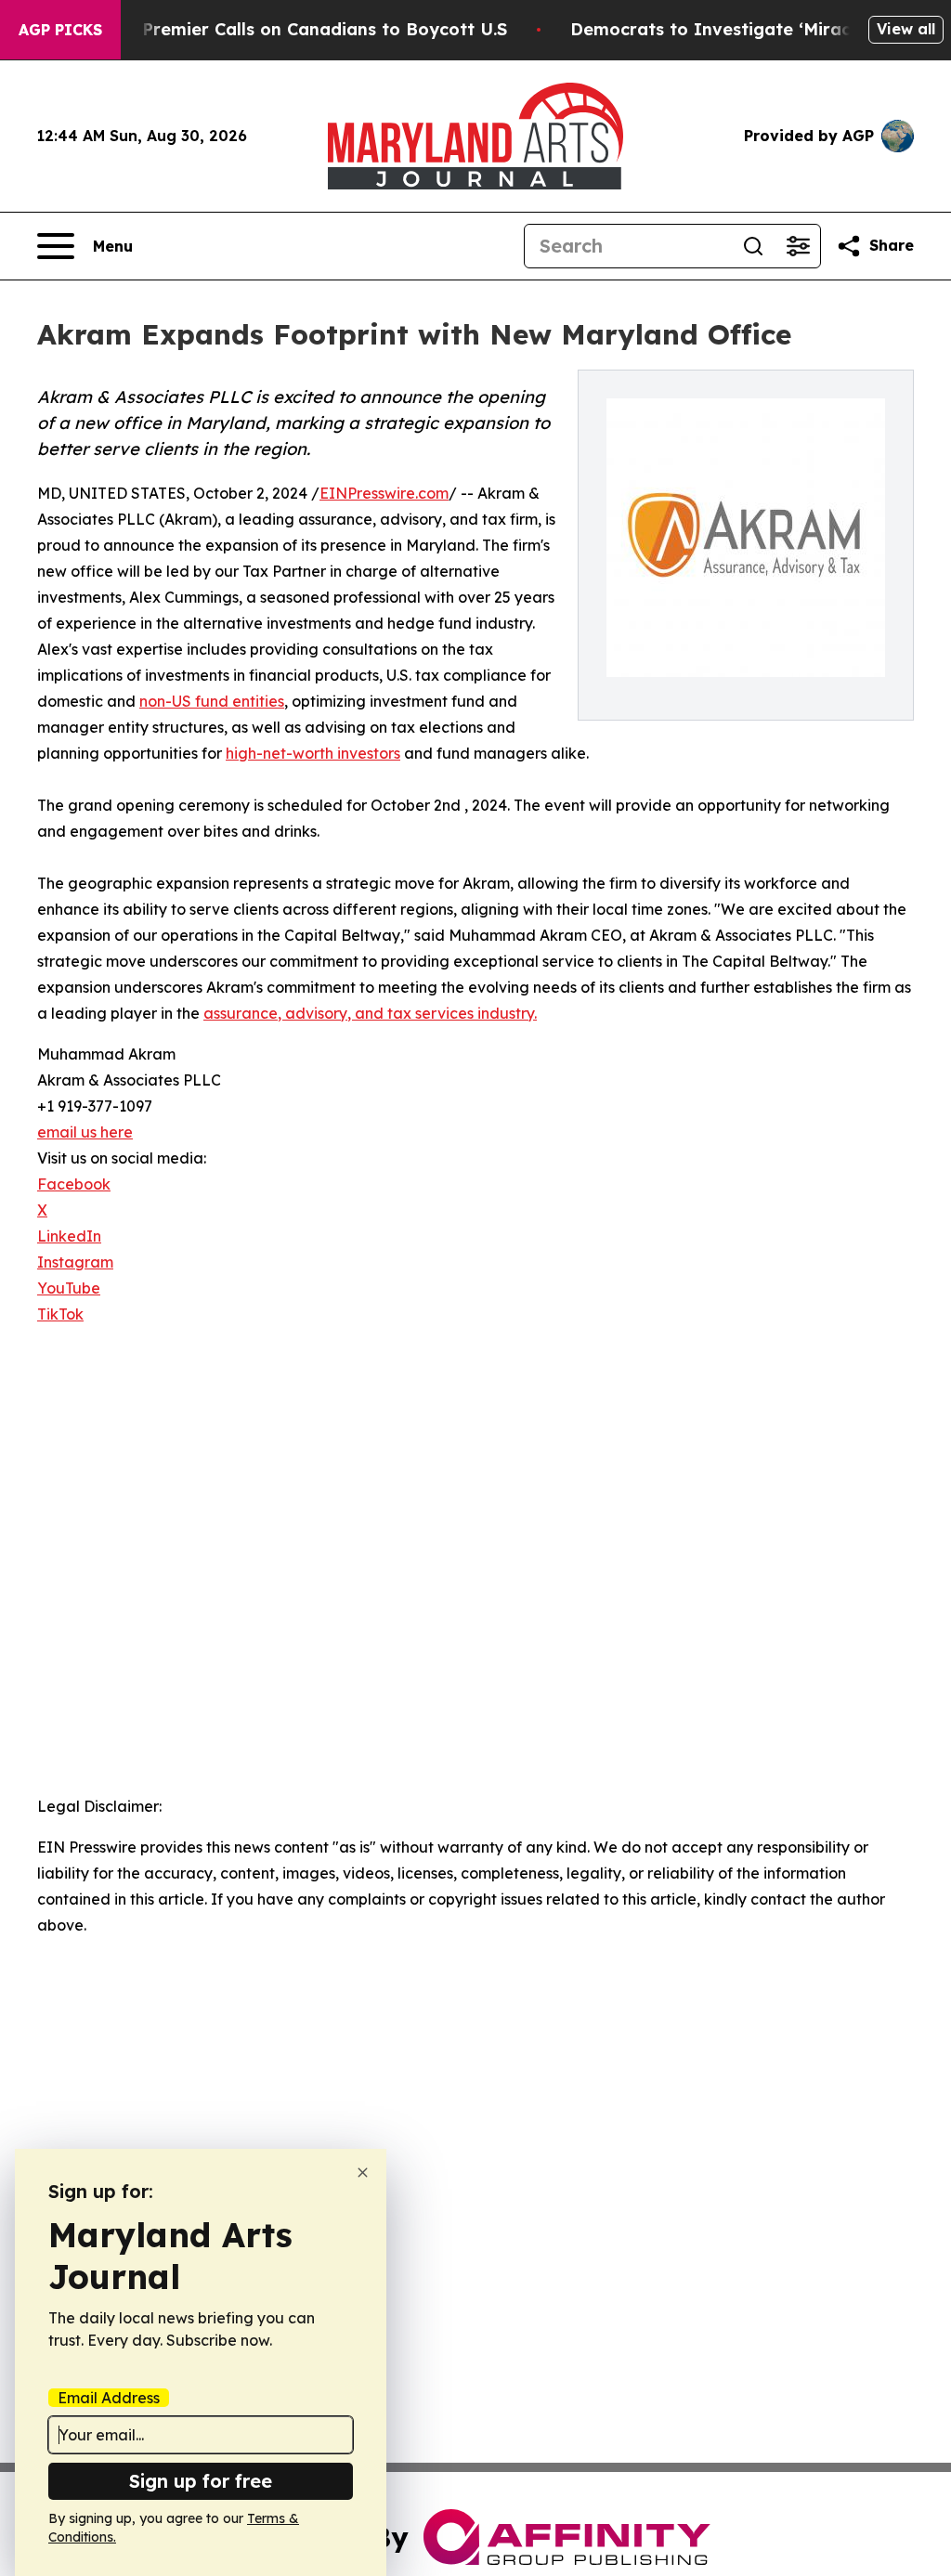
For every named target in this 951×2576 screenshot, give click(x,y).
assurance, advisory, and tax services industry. (370, 1013)
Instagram (75, 1262)
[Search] (753, 246)
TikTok (60, 1314)
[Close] (363, 2173)
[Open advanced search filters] (798, 246)
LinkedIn (69, 1236)
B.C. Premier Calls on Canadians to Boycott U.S (306, 29)
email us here (85, 1132)
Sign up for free (201, 2481)
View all (906, 29)
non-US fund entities (212, 701)
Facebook (74, 1184)
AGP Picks (60, 30)
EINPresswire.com (384, 493)
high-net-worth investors (313, 753)
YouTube (69, 1288)
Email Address (109, 2398)
